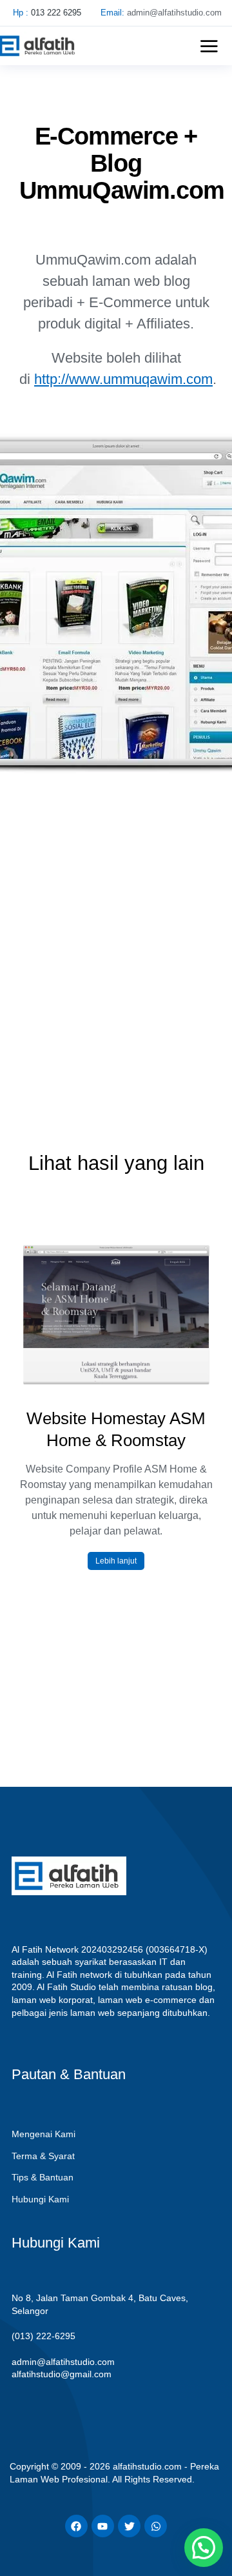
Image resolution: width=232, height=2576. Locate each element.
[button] (209, 46)
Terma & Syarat (43, 2156)
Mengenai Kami (43, 2134)
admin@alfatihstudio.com (63, 2362)
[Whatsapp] (156, 2526)
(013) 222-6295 (43, 2336)
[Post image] (116, 1315)
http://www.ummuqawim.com (123, 379)
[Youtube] (103, 2526)
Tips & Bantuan (43, 2177)
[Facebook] (76, 2526)
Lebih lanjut (116, 1561)
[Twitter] (129, 2526)
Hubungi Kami (40, 2199)
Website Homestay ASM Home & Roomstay (116, 1429)
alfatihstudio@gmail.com (62, 2374)
